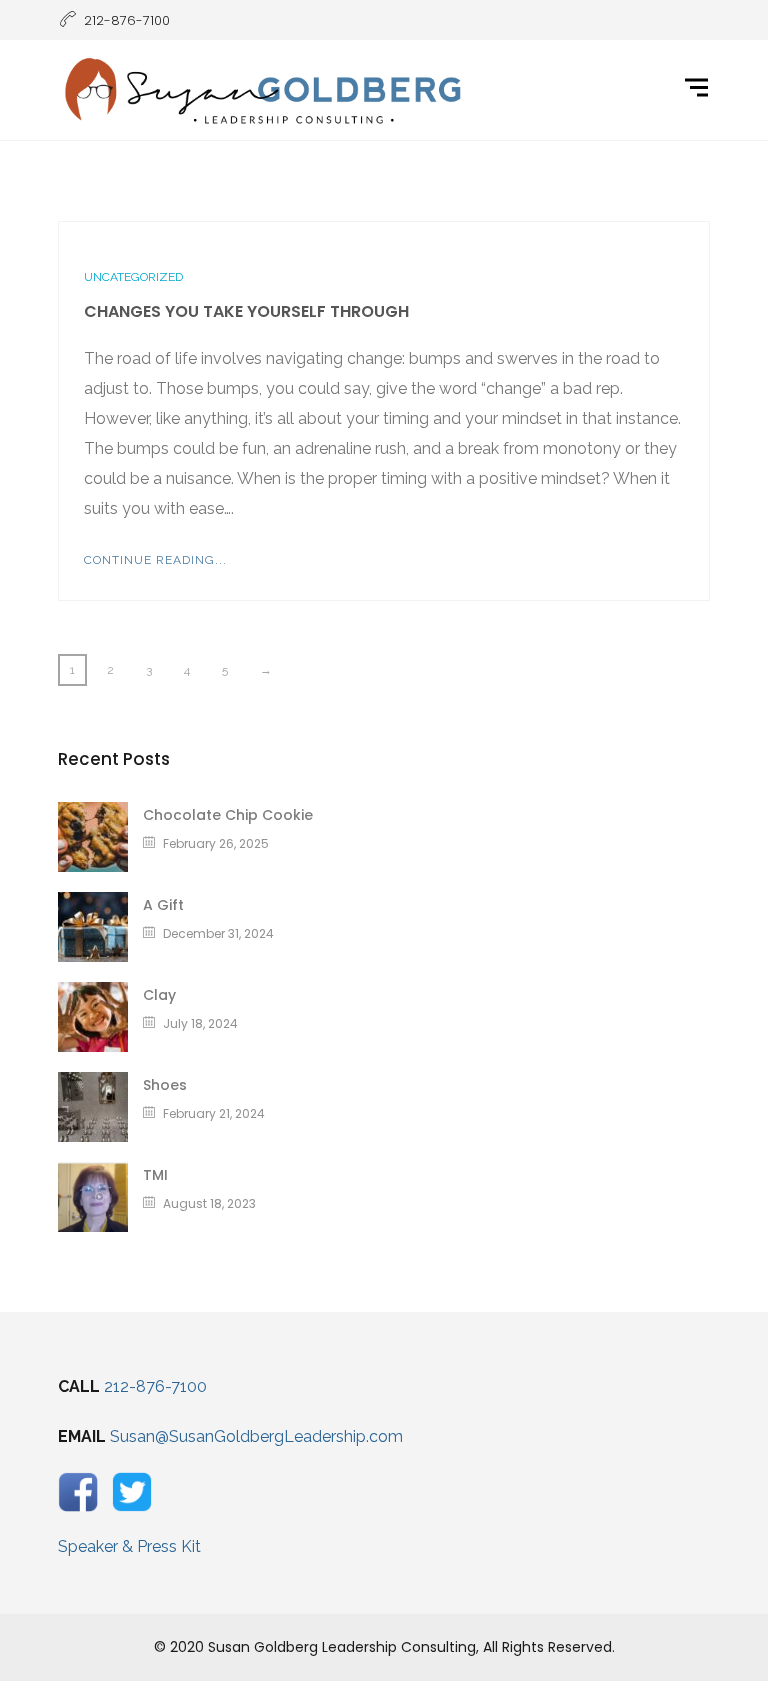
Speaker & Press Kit (129, 1546)
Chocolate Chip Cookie (228, 815)
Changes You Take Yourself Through (246, 311)
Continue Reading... (155, 560)
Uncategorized (133, 277)
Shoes (165, 1085)
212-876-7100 (155, 1386)
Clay (159, 995)
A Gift (163, 905)
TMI (155, 1175)
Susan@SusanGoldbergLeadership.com (256, 1436)
